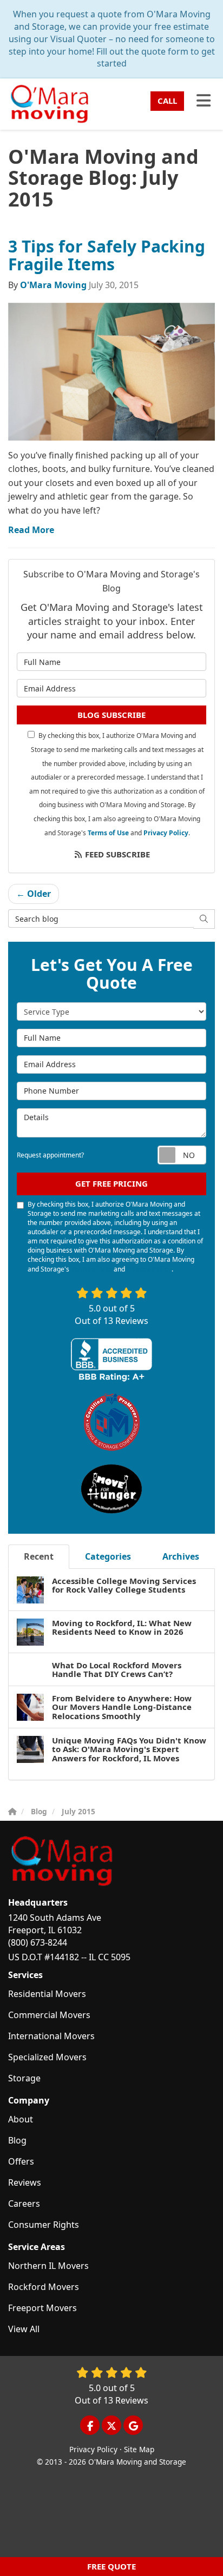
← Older (34, 894)
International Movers (51, 2036)
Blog (17, 2140)
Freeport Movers (42, 2308)
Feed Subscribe (116, 854)
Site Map (139, 2449)
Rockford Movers (44, 2287)
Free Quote (111, 2566)
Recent (39, 1556)
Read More (31, 530)
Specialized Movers (47, 2057)
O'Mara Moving (53, 285)
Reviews (25, 2182)
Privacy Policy (166, 833)
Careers (24, 2204)
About (21, 2119)
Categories (108, 1556)
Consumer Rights (44, 2225)
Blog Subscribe (111, 715)
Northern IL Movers (48, 2266)
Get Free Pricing (111, 1183)
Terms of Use (108, 833)
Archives (181, 1556)
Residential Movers (47, 1994)
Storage (24, 2078)
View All (24, 2329)
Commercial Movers (49, 2015)
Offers (21, 2161)
